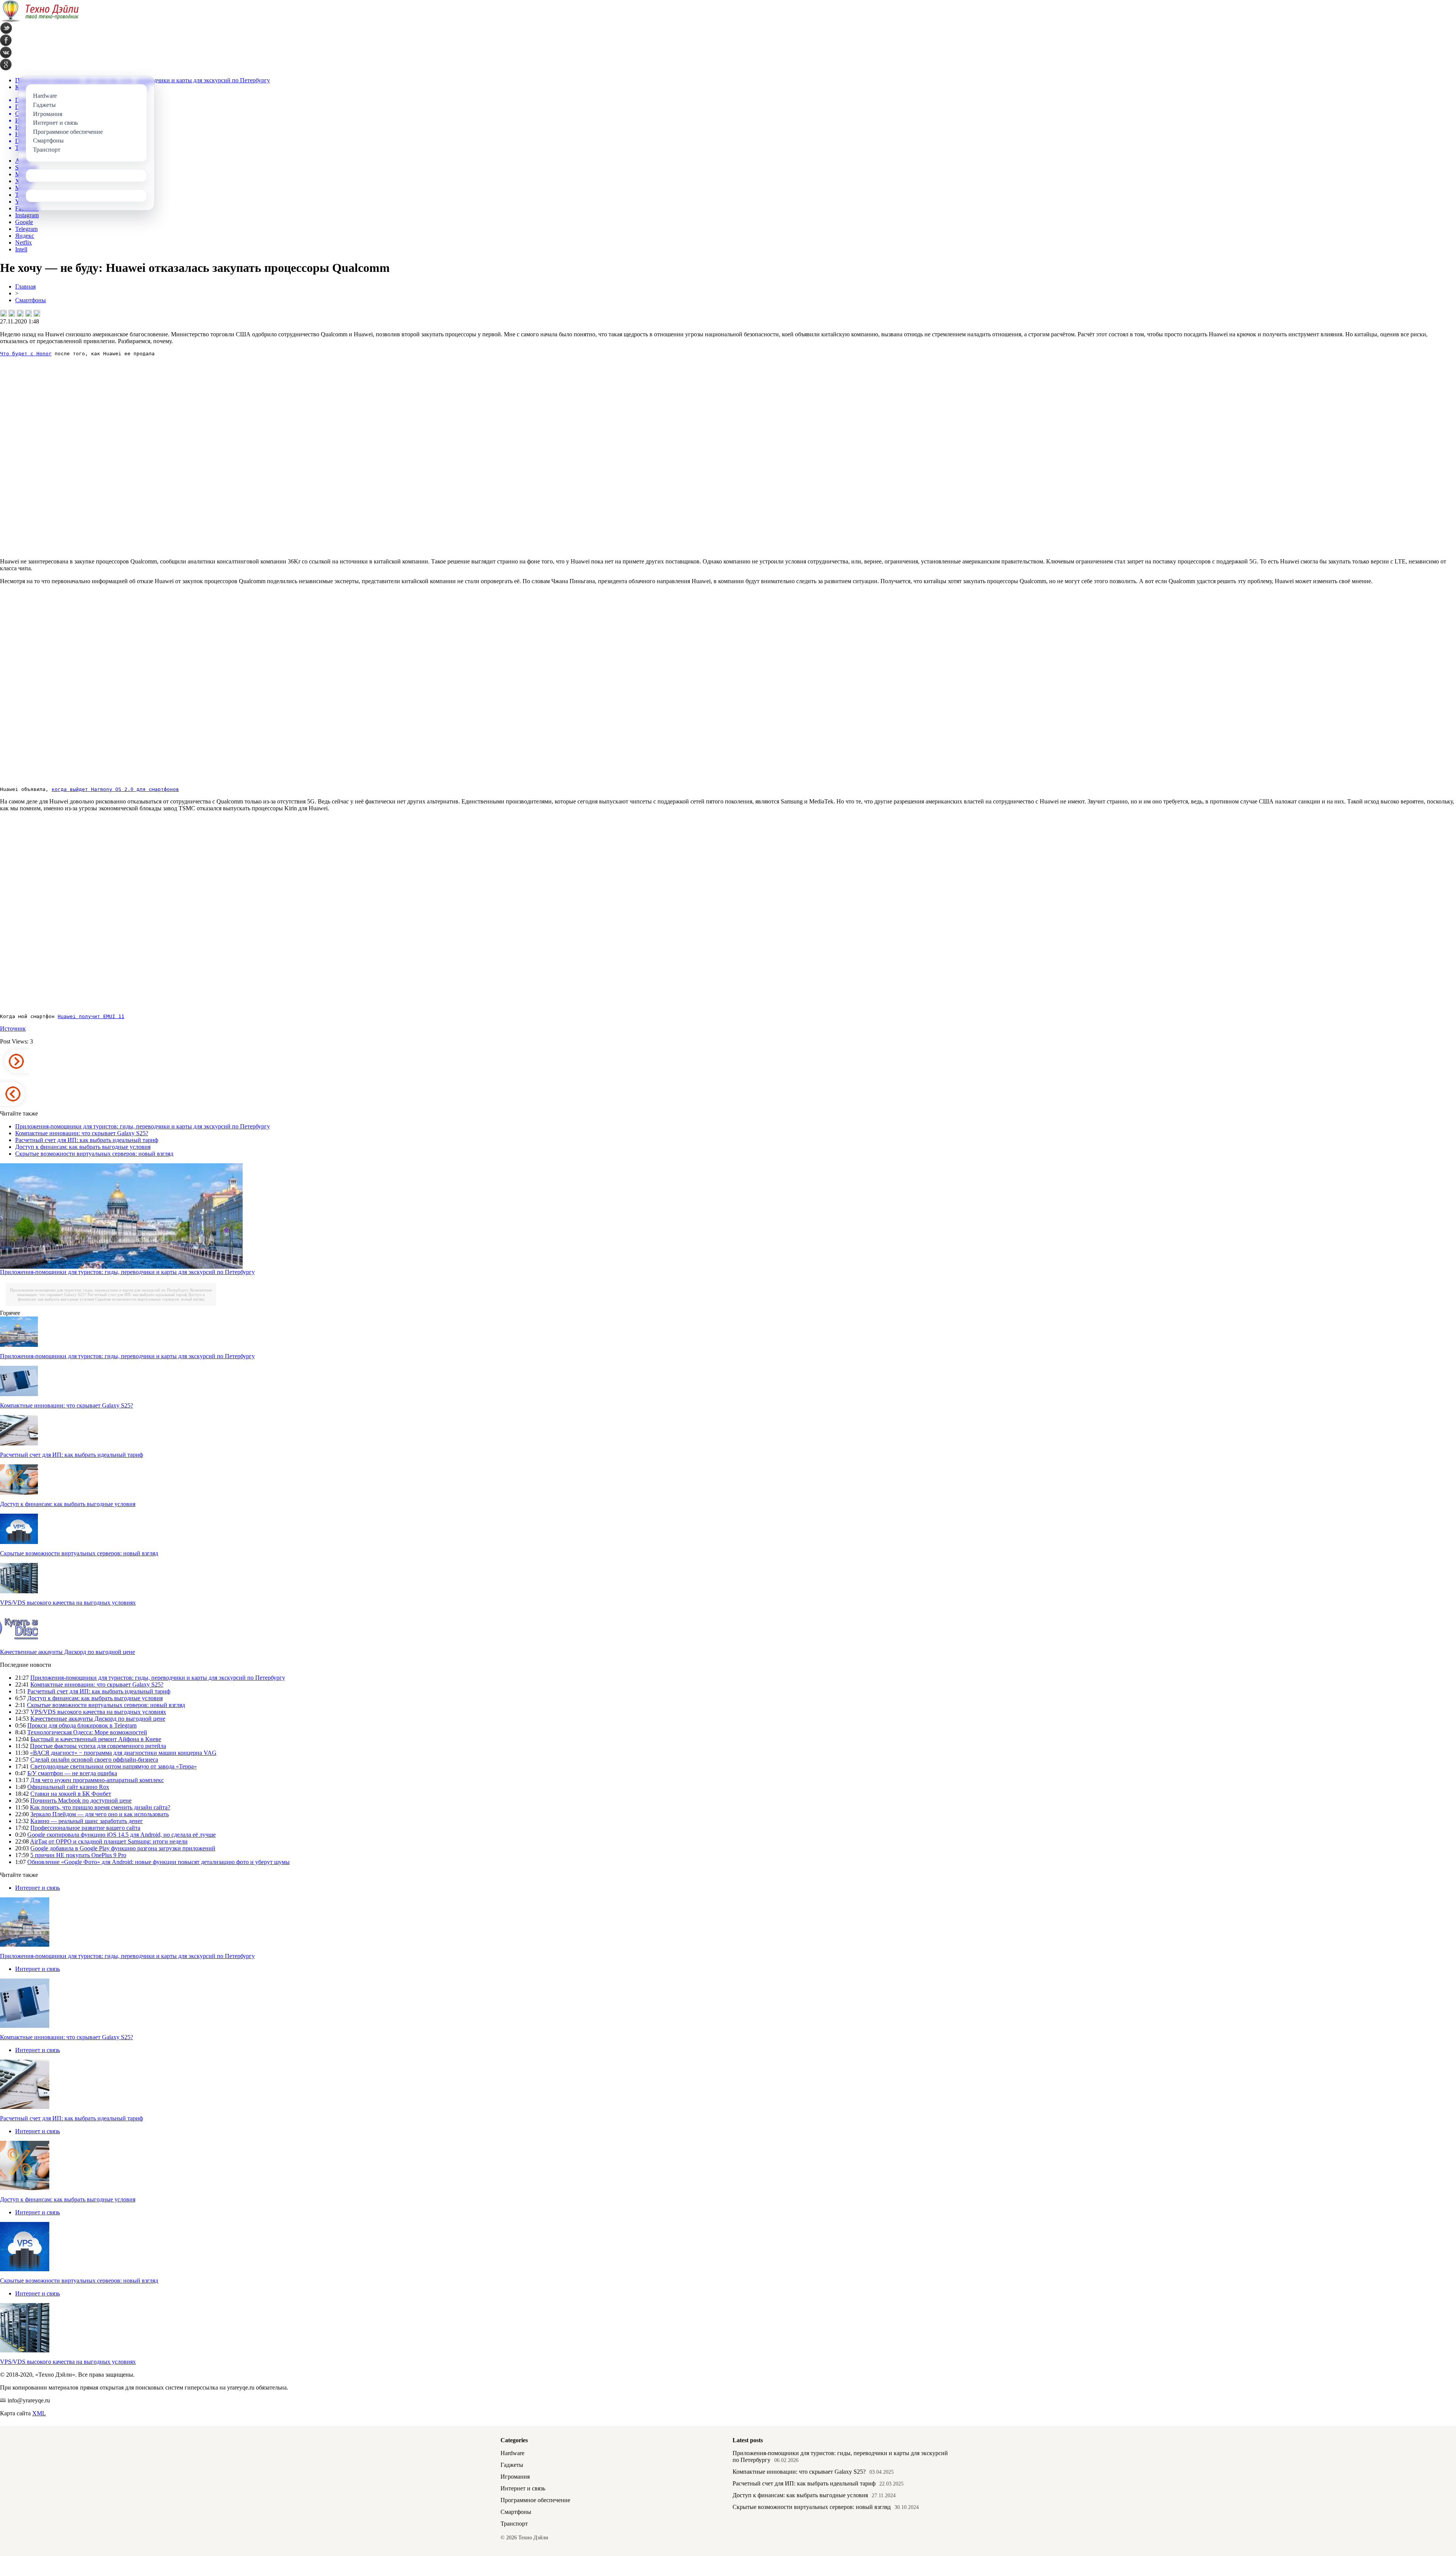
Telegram (26, 229)
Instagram (27, 215)
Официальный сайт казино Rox (68, 1787)
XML (39, 2413)
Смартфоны (31, 300)
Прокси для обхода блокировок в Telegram (82, 1725)
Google (24, 222)
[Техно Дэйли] (39, 20)
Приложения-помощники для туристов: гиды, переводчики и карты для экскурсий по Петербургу (143, 1126)
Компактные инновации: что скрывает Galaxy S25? (82, 1133)
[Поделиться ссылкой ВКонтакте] (3, 313)
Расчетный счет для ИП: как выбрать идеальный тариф (87, 1140)
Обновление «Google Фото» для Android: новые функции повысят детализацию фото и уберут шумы (158, 1862)
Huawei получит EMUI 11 (91, 1016)
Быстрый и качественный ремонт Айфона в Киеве (96, 1739)
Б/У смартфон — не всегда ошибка (72, 1773)
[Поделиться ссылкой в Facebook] (12, 313)
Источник (13, 1029)
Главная (25, 286)
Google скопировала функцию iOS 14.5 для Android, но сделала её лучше (122, 1835)
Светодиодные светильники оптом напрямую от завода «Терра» (114, 1766)
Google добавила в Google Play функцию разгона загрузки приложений (123, 1848)
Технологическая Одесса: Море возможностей (87, 1732)
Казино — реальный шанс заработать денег (87, 1821)
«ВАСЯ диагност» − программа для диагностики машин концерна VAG (123, 1753)
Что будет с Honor (26, 354)
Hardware (512, 2453)
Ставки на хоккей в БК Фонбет (71, 1794)
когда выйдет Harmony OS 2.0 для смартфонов (115, 789)
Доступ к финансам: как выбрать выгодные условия (83, 1147)
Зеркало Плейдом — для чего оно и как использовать (100, 1814)
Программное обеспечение (535, 2500)
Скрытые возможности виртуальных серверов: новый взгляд (94, 1154)
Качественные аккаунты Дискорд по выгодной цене (67, 1652)
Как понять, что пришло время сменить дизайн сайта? (100, 1807)
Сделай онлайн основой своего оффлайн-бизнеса (94, 1760)
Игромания (515, 2477)
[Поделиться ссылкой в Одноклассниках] (37, 313)
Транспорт (514, 2524)
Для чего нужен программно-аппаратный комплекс (97, 1780)
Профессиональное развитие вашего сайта (85, 1828)
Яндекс (25, 236)
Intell (21, 249)
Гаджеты (512, 2465)
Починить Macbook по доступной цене (81, 1800)
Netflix (24, 242)
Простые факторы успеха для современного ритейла (98, 1746)
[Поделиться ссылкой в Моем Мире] (28, 313)
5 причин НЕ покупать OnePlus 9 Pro (78, 1855)
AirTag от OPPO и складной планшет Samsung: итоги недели (109, 1841)
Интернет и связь (38, 1888)
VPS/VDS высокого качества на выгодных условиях (68, 1603)
